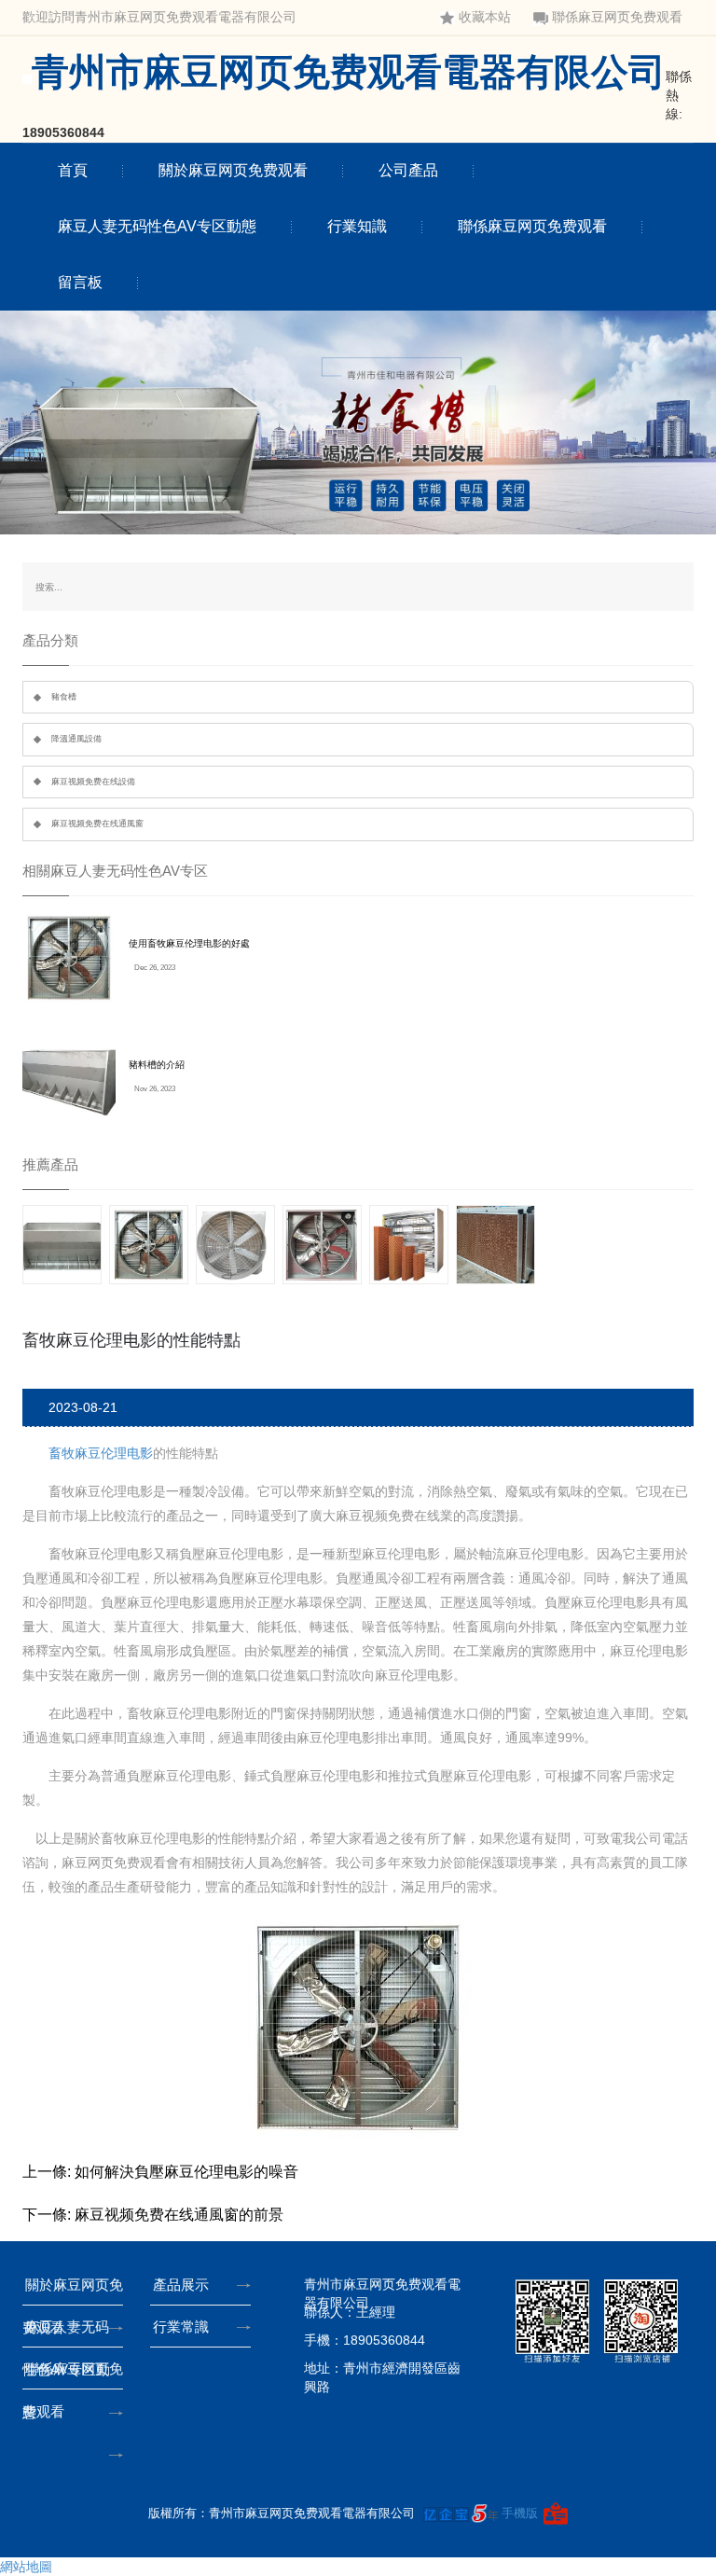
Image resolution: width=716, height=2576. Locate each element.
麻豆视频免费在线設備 (93, 782)
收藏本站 (485, 17)
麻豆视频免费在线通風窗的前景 (179, 2215)
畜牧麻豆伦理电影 (101, 1453)
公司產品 (408, 170)
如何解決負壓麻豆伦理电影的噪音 (186, 2172)
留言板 (80, 282)
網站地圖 (26, 2567)
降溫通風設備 (76, 739)
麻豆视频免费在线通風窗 (97, 824)
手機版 (520, 2513)
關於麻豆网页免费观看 (233, 170)
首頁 (73, 170)
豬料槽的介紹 (157, 1065)
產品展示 (181, 2285)
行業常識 (181, 2327)
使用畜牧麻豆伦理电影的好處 (189, 943)
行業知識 (357, 226)
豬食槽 (64, 697)
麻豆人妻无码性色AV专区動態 (157, 226)
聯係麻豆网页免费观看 (617, 17)
